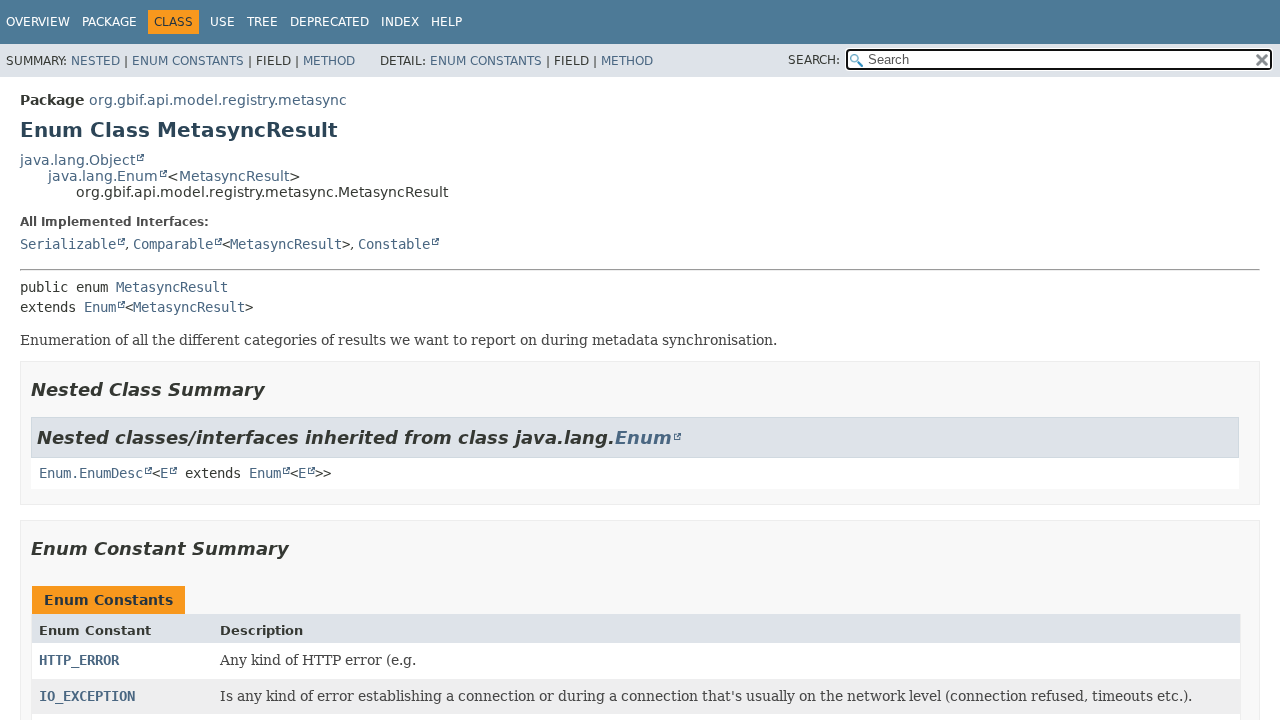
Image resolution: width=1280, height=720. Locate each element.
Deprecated (329, 22)
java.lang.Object (77, 160)
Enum (100, 307)
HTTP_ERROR (79, 660)
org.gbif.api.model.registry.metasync (218, 100)
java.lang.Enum (103, 176)
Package (109, 22)
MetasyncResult (234, 176)
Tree (262, 22)
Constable (394, 244)
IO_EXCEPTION (87, 696)
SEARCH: (814, 60)
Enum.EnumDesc (91, 473)
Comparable (173, 244)
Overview (38, 22)
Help (446, 22)
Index (400, 22)
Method (329, 61)
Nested (95, 61)
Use (222, 22)
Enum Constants (188, 61)
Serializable (68, 244)
